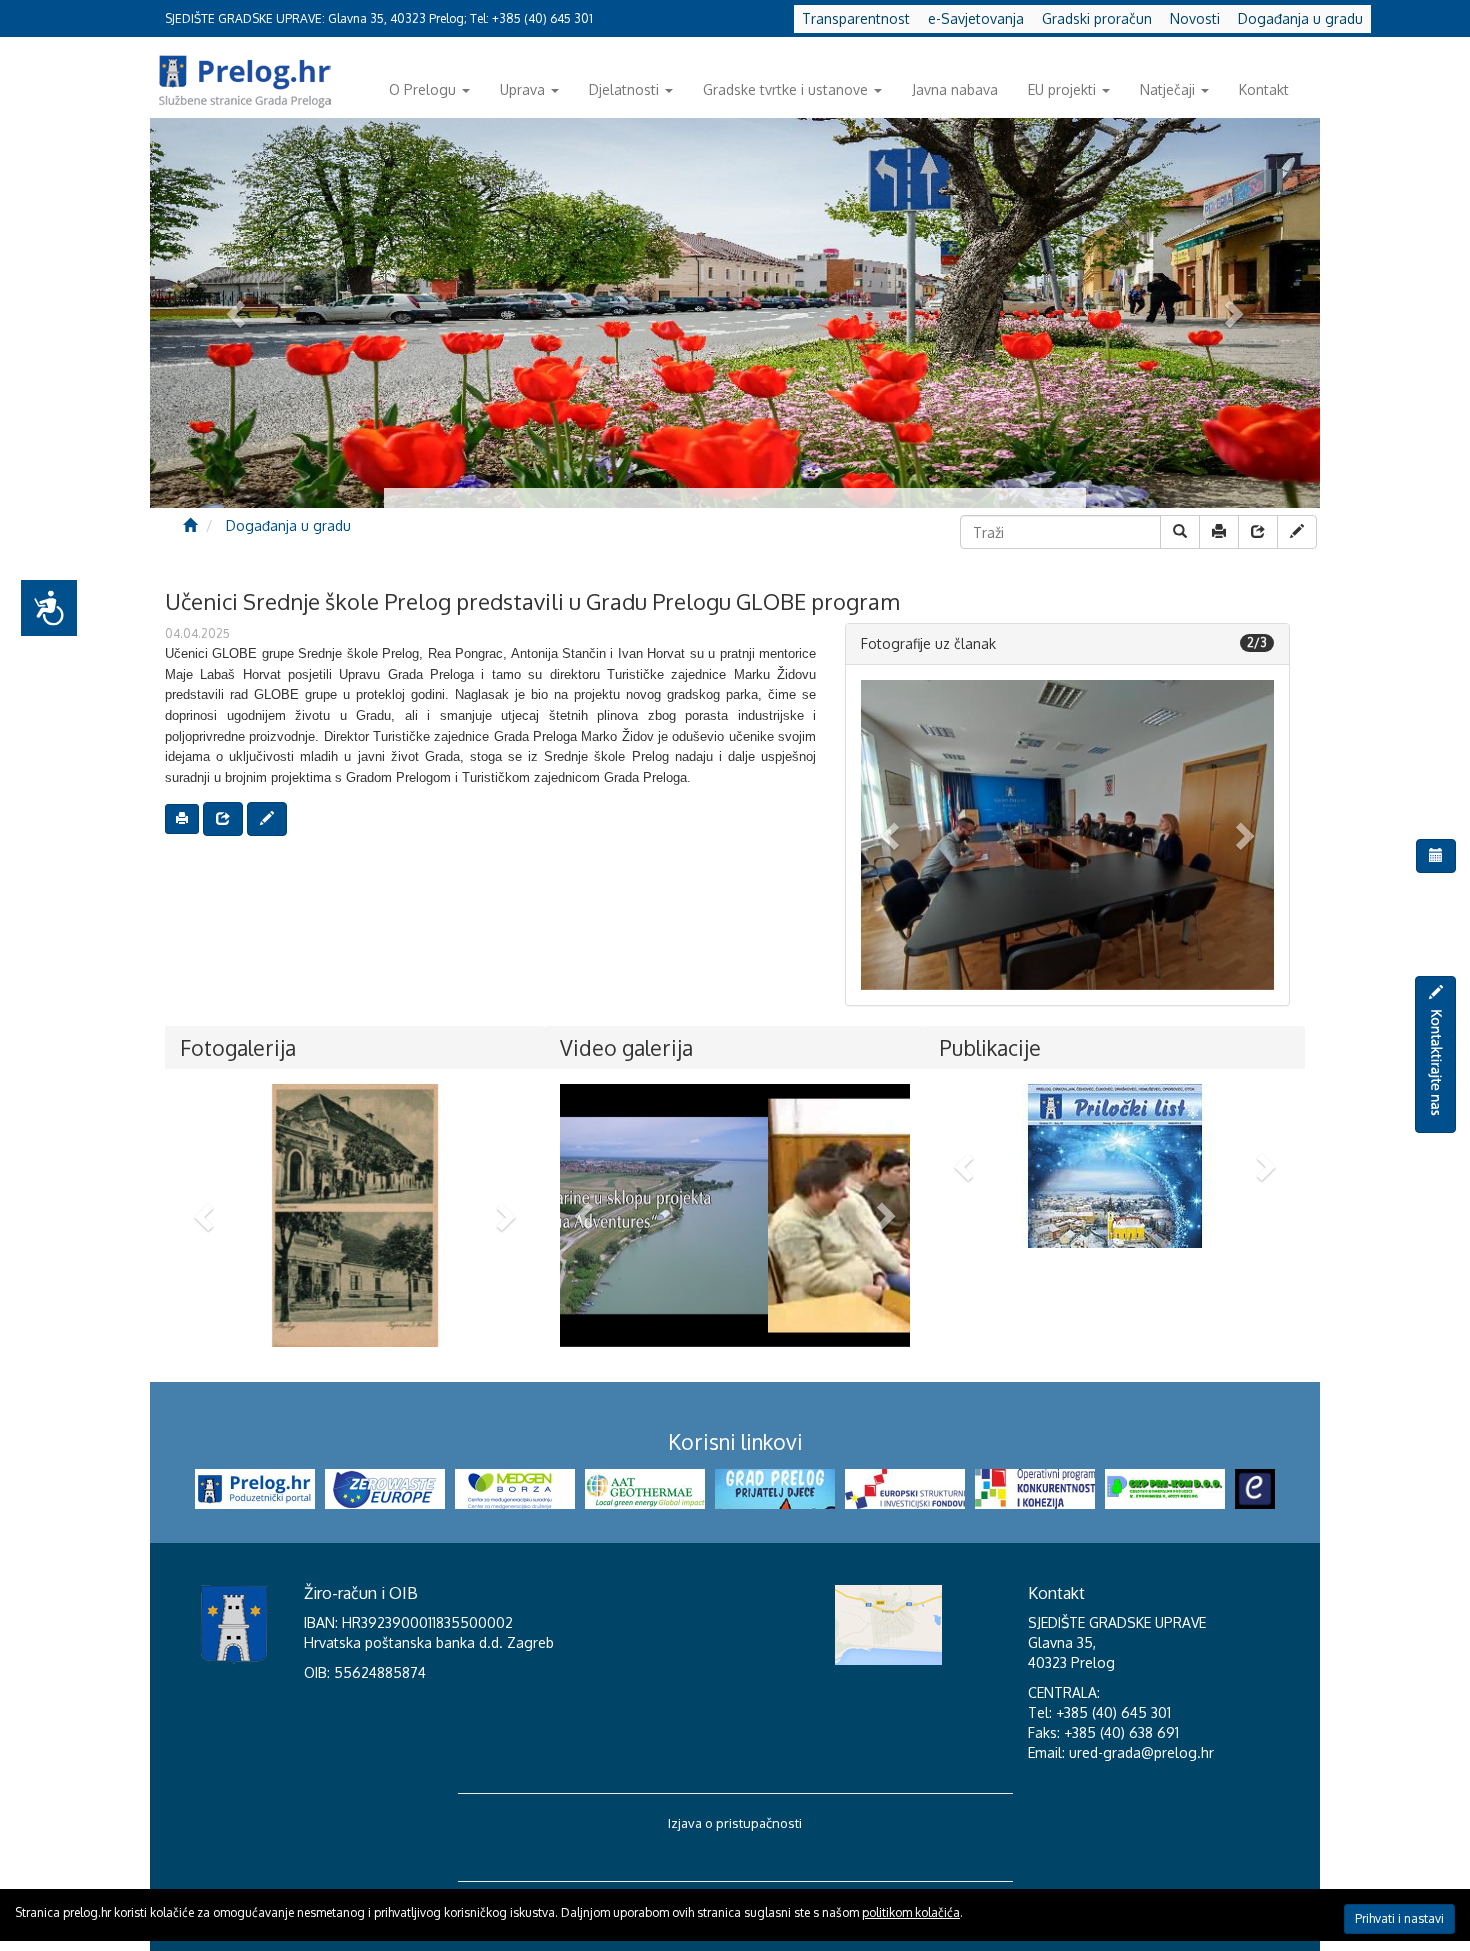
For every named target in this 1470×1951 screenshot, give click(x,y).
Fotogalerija (238, 1047)
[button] (892, 835)
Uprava (522, 89)
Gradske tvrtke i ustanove (785, 89)
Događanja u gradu (1300, 18)
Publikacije (990, 1047)
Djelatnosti (624, 89)
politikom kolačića (911, 1912)
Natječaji (1167, 89)
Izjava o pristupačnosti (735, 1823)
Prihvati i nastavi (1399, 1918)
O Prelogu (422, 89)
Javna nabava (955, 89)
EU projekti (1062, 89)
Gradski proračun (1097, 18)
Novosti (1195, 18)
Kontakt (1264, 89)
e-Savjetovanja (976, 18)
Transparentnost (856, 18)
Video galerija (626, 1047)
